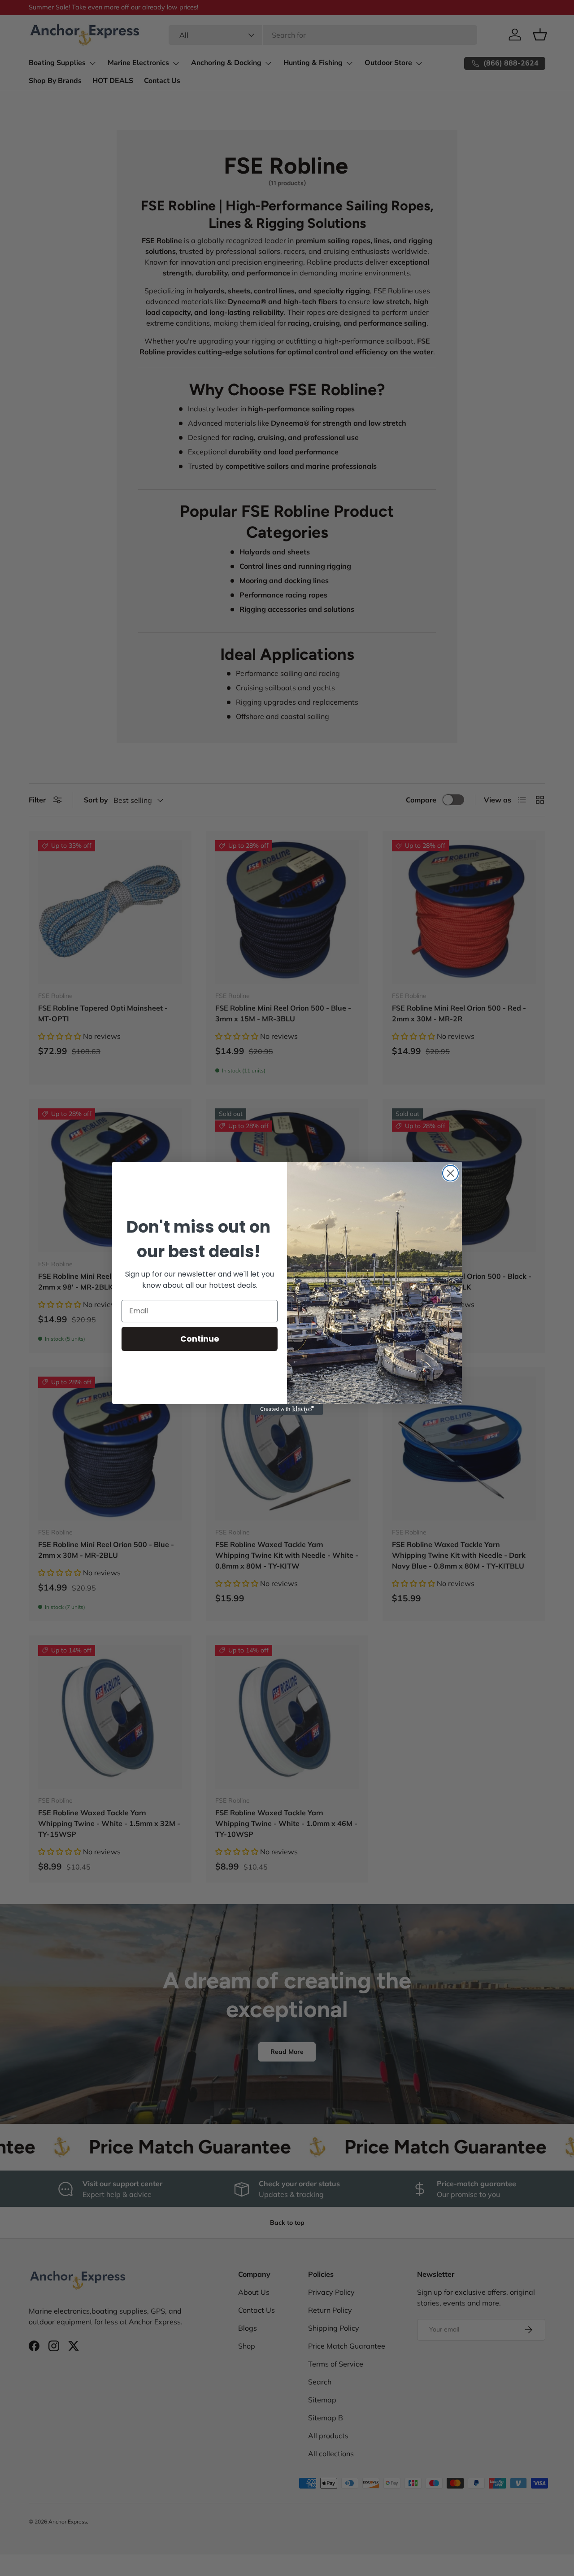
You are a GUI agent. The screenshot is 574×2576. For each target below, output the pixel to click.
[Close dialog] (450, 1173)
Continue (200, 1339)
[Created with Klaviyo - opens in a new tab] (287, 1409)
